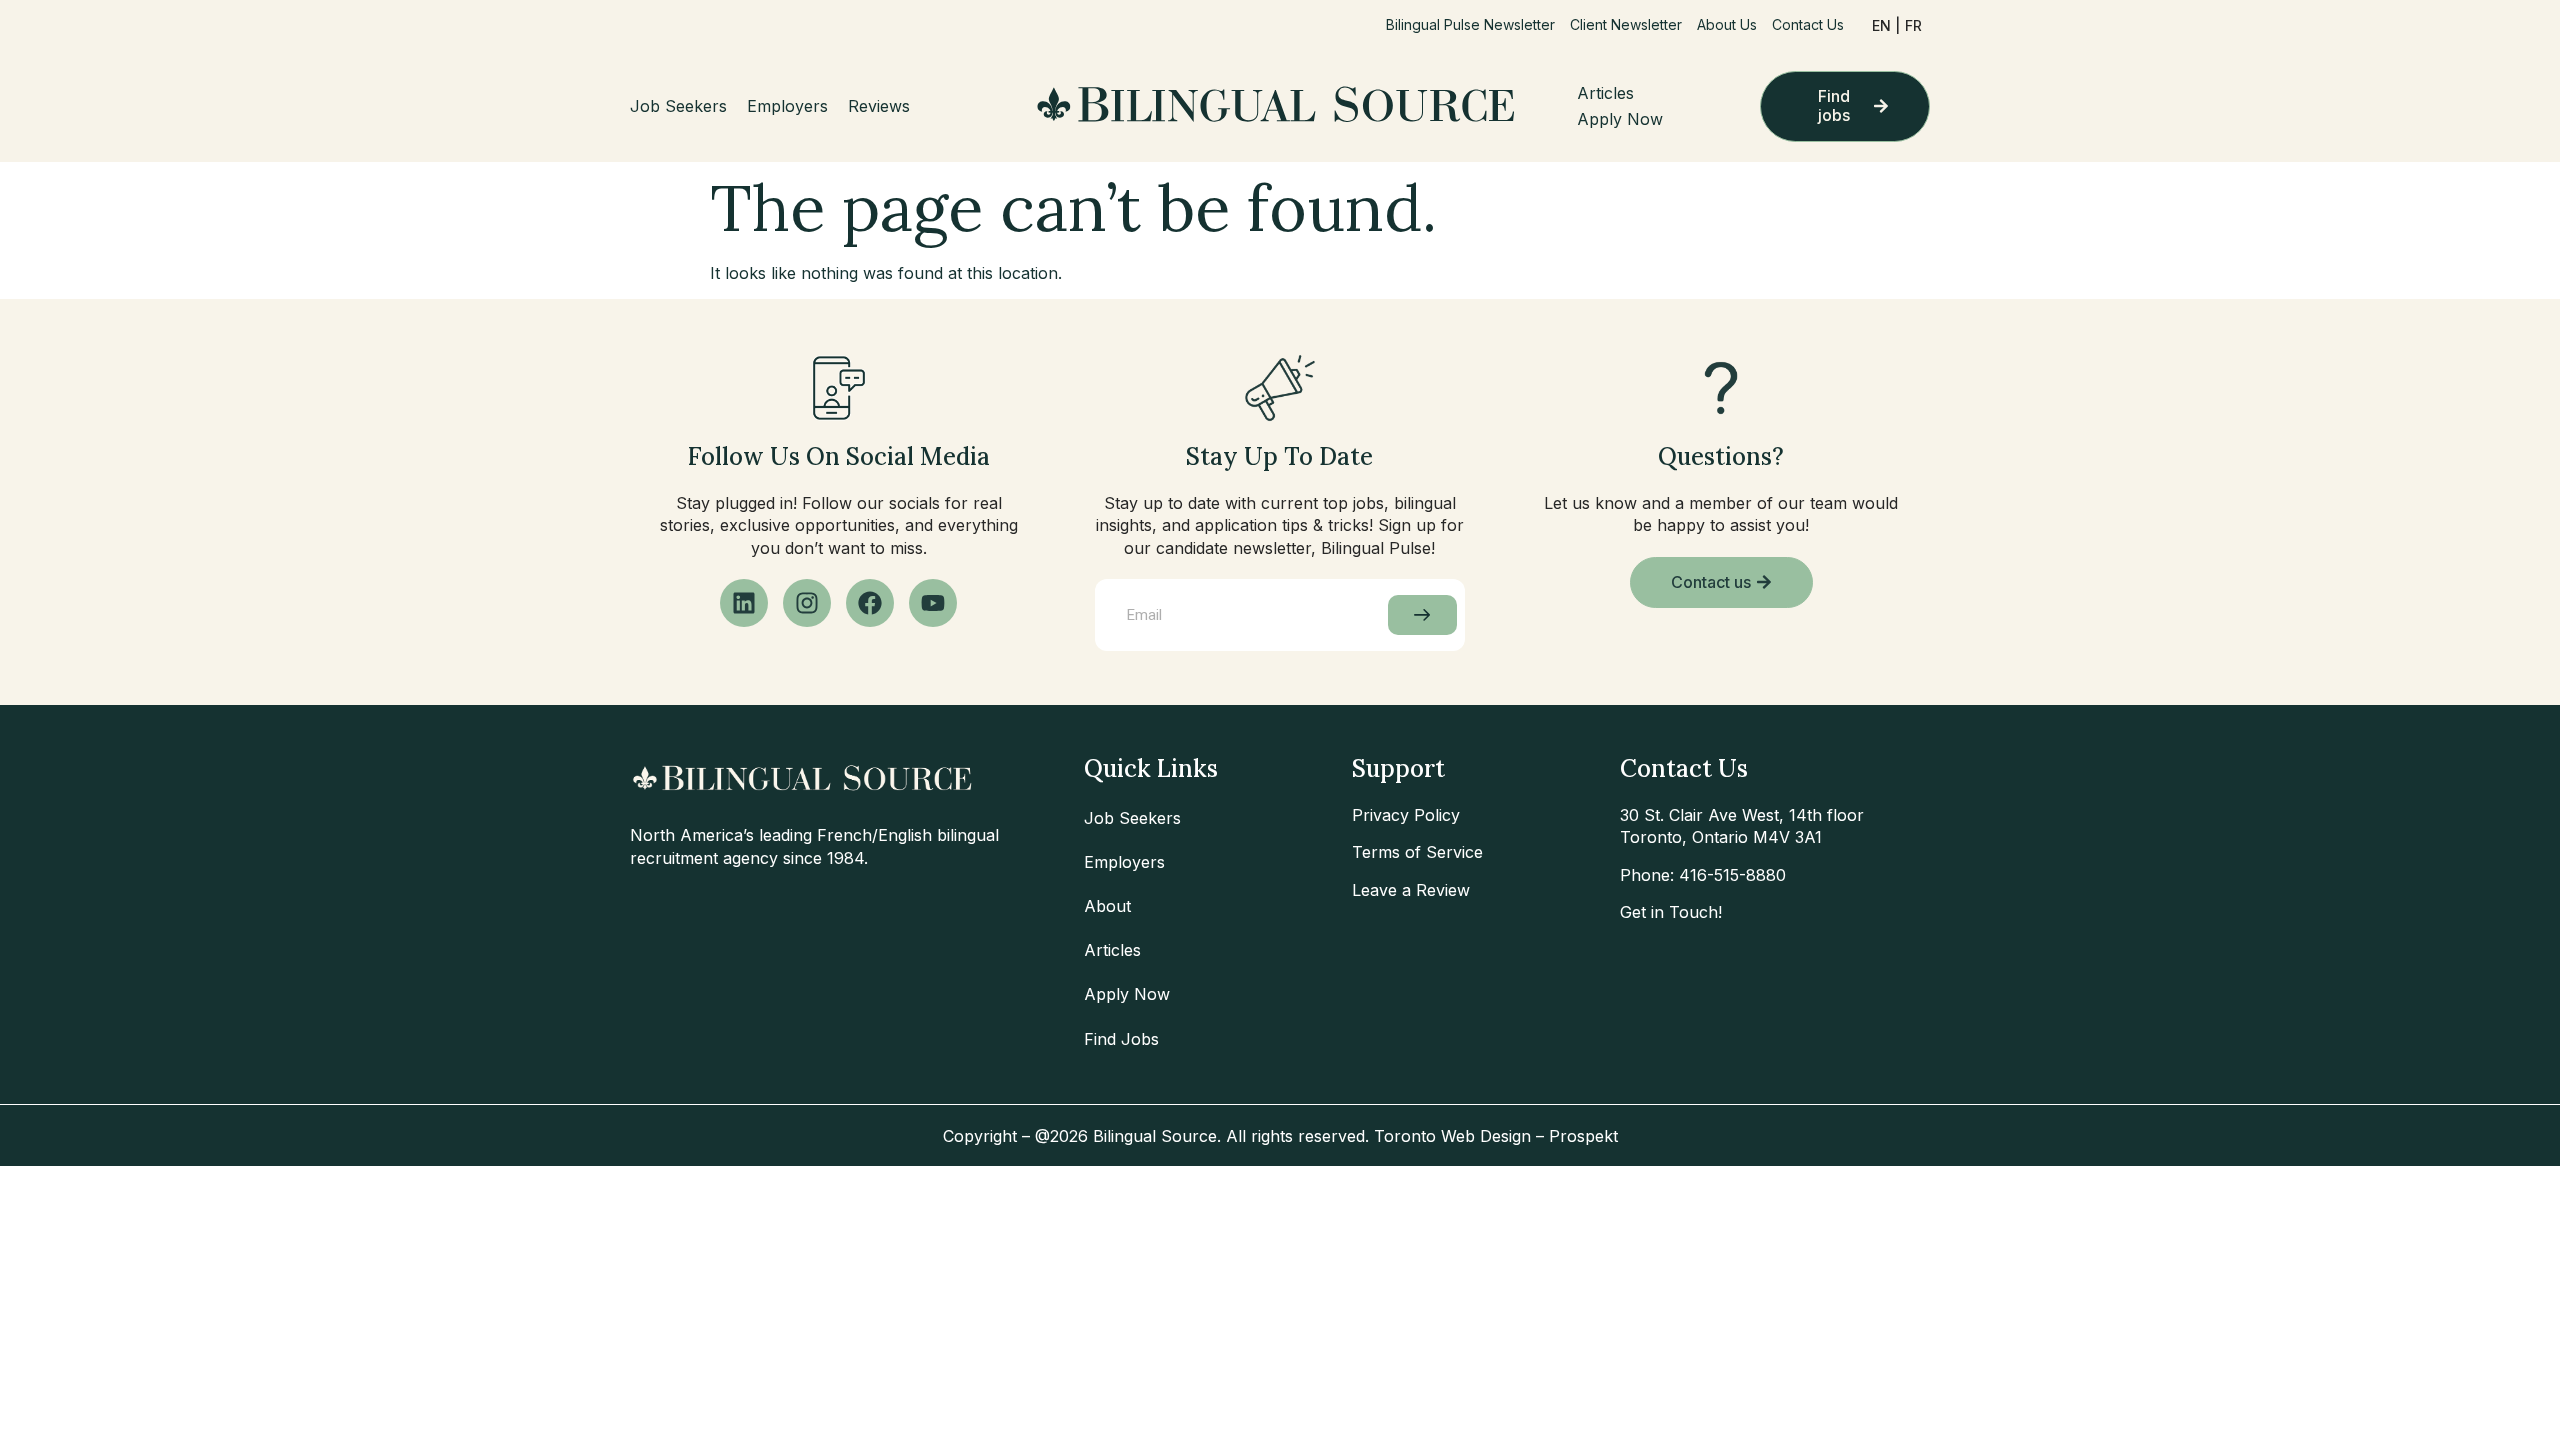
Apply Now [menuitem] (1620, 119)
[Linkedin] (744, 603)
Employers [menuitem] (787, 106)
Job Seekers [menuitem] (678, 106)
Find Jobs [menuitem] (1121, 1039)
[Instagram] (807, 603)
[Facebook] (870, 603)
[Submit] (1422, 615)
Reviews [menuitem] (879, 106)
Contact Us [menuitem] (1808, 24)
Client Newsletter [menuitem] (1626, 24)
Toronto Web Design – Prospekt (1496, 1136)
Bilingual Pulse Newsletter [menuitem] (1470, 24)
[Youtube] (933, 603)
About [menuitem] (1107, 906)
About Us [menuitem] (1727, 24)
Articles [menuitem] (1605, 93)
